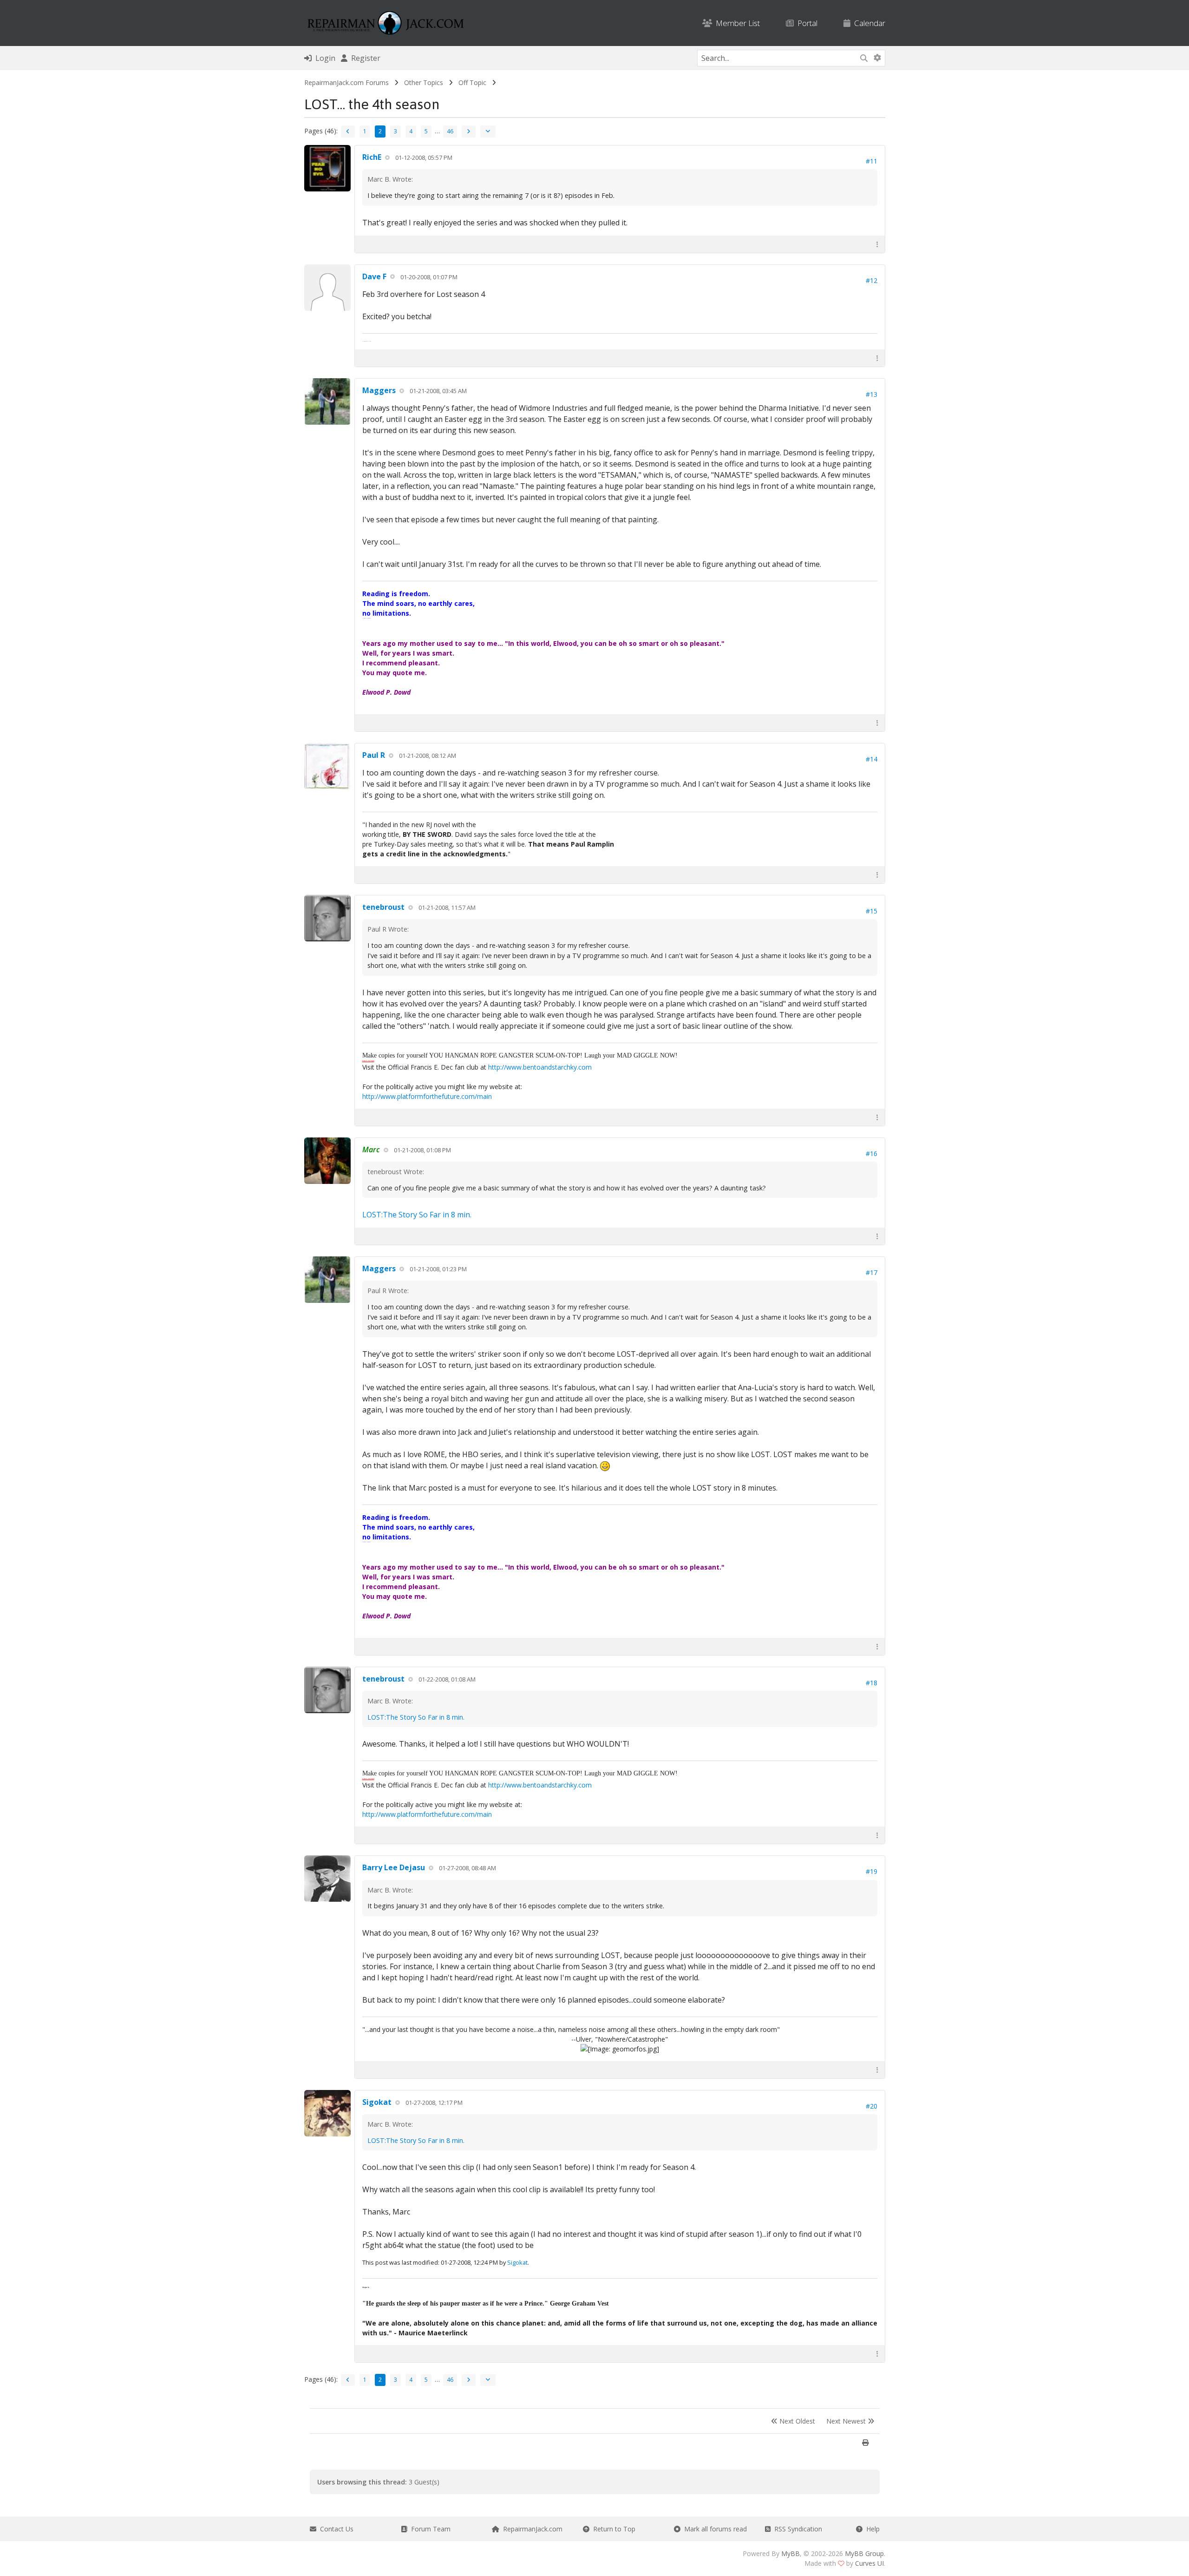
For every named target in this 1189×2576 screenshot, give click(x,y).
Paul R (374, 755)
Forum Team (429, 2529)
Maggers (379, 390)
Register (364, 58)
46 (450, 131)
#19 (872, 1871)
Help (871, 2529)
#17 (872, 1272)
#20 (872, 2106)
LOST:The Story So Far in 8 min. (417, 1215)
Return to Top (612, 2529)
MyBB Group (864, 2553)
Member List (736, 23)
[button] (877, 244)
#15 (872, 911)
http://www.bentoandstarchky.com (540, 1067)
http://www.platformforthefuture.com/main (427, 1096)
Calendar (868, 23)
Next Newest (847, 2421)
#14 (872, 759)
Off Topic (472, 82)
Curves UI (869, 2563)
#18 (872, 1683)
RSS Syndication (796, 2529)
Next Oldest (796, 2421)
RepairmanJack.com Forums (346, 82)
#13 (872, 394)
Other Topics (424, 82)
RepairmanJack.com (531, 2529)
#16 (872, 1153)
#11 (872, 161)
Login (323, 58)
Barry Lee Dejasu (394, 1867)
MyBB (790, 2553)
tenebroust (383, 907)
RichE (372, 157)
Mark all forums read (714, 2529)
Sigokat (377, 2102)
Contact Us (335, 2529)
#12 (872, 280)
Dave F (374, 276)
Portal (806, 23)
